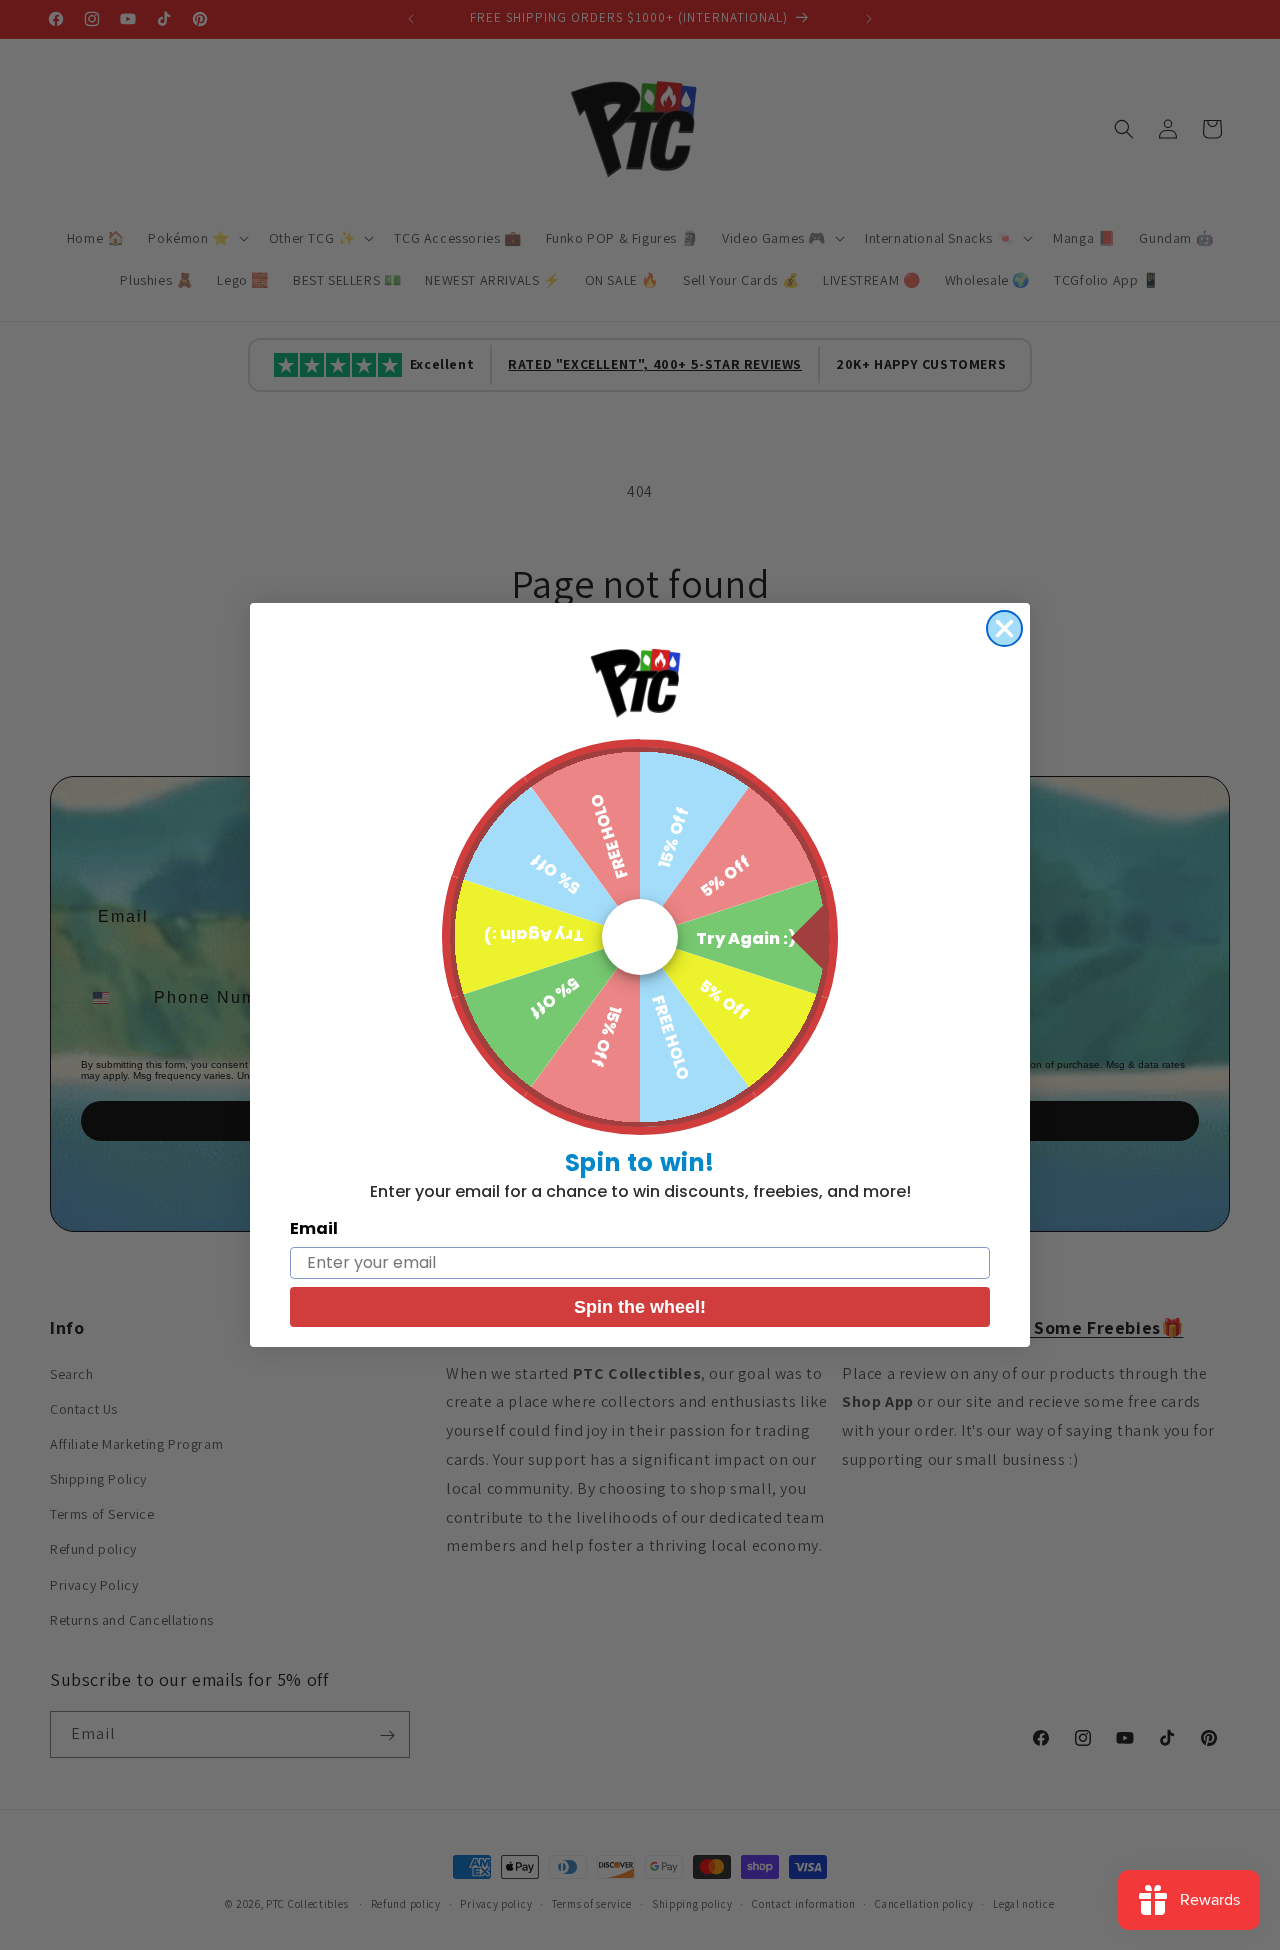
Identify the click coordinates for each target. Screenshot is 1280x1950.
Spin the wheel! (640, 1307)
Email (314, 1228)
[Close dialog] (1004, 628)
